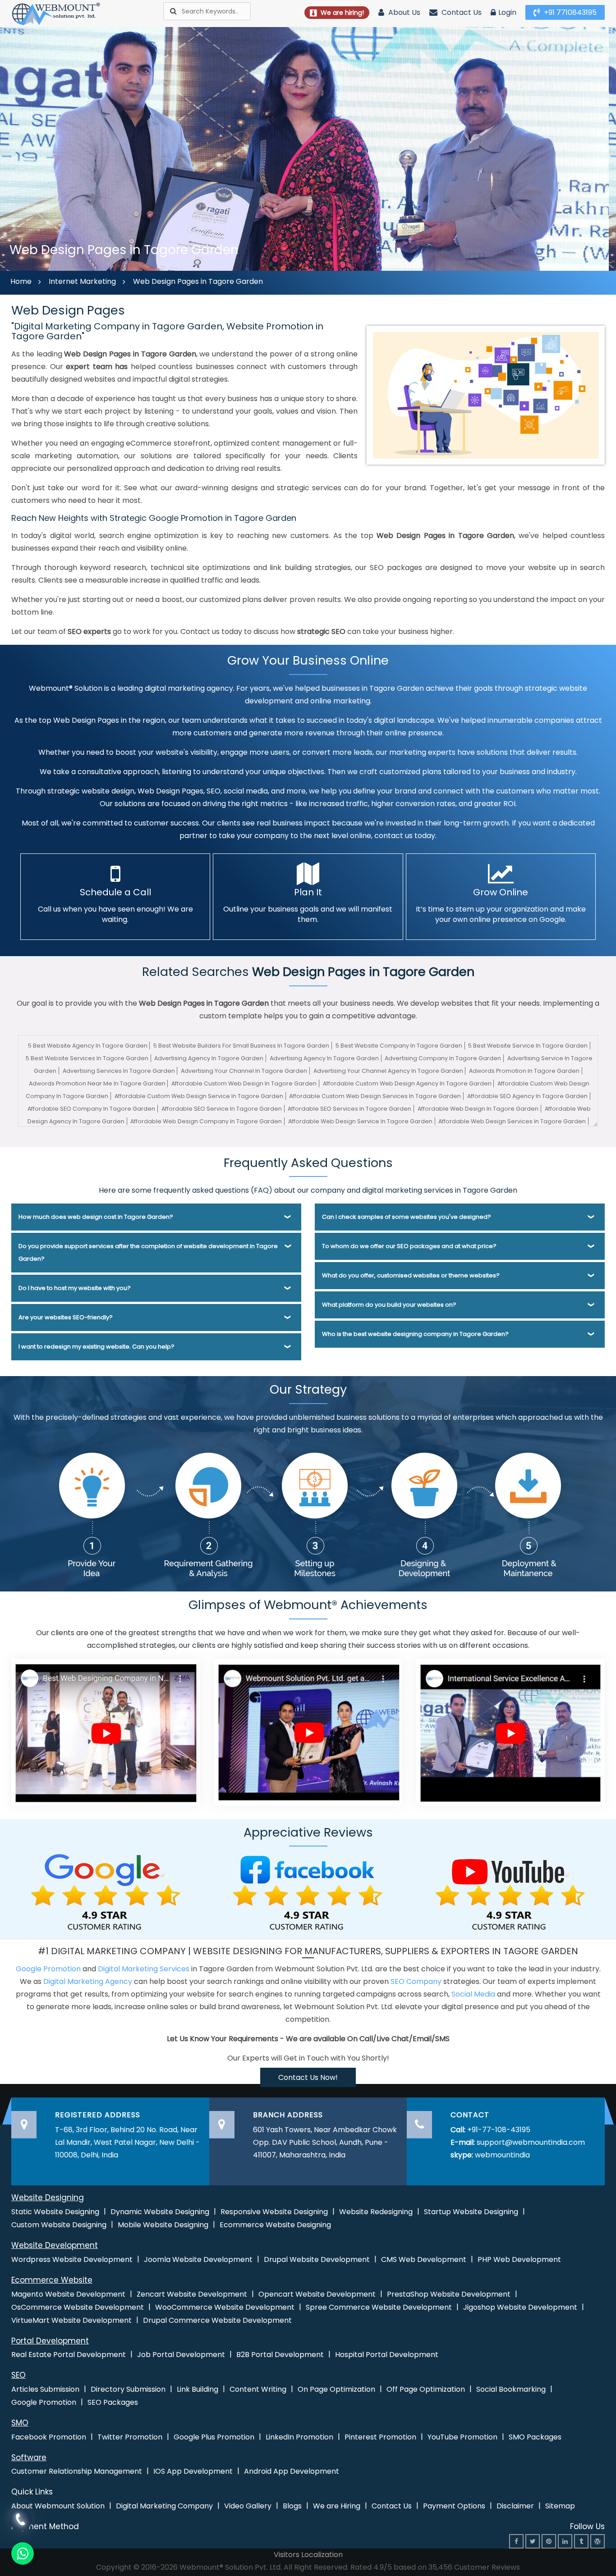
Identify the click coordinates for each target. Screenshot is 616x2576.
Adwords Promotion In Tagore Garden (524, 1071)
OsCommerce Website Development (78, 2307)
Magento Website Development (68, 2294)
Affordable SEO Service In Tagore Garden (222, 1109)
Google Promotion (48, 1969)
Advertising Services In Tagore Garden (119, 1071)
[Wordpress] (598, 2541)
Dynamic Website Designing (160, 2212)
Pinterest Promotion (380, 2437)
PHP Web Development (519, 2259)
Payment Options (454, 2506)
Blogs (292, 2506)
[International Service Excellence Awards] (510, 1731)
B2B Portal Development (280, 2355)
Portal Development (50, 2341)
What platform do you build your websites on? (389, 1305)
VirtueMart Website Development (71, 2320)
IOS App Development (193, 2471)
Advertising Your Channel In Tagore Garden (244, 1071)
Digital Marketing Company (164, 2506)
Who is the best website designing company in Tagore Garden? (415, 1334)
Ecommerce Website (52, 2280)
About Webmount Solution (58, 2506)
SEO (18, 2375)
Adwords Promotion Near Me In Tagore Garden (97, 1083)
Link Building (198, 2389)
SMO (20, 2423)
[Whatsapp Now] (20, 2519)
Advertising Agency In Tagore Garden (209, 1058)
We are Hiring (337, 2506)
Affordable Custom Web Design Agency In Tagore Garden (407, 1083)
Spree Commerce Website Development (379, 2307)
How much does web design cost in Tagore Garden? (96, 1217)
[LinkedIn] (565, 2541)
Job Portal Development (181, 2355)
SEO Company (416, 1981)
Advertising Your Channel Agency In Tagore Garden (388, 1071)
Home (21, 281)
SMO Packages (535, 2437)
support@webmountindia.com (531, 2142)
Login (507, 12)
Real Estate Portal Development (69, 2355)
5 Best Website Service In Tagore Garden (528, 1046)
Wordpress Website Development (72, 2259)
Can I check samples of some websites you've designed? (407, 1217)
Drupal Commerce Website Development (217, 2320)
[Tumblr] (581, 2541)
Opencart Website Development (317, 2294)
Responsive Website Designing (274, 2212)
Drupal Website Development (317, 2259)
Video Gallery (248, 2506)
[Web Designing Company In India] (106, 1731)
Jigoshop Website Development (520, 2307)
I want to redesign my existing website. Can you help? (97, 1347)
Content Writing (258, 2389)
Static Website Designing (55, 2212)
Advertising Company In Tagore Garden (443, 1058)
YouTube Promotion (462, 2437)
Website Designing (48, 2198)
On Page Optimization (336, 2389)
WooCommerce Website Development (225, 2307)
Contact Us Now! (308, 2077)
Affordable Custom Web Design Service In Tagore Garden (199, 1096)
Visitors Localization (308, 2555)
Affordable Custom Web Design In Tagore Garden (244, 1083)
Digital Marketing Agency (88, 1981)
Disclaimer (515, 2506)
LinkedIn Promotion (299, 2437)
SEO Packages (113, 2402)
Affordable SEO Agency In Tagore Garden (527, 1096)
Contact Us (461, 12)
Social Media (473, 1994)
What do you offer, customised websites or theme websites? (411, 1275)
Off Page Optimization (426, 2389)
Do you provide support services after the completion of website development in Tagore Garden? (148, 1252)
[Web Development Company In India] (308, 1731)
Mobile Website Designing (163, 2225)
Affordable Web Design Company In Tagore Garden (206, 1121)
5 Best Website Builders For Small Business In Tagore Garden (241, 1046)
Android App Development (292, 2471)
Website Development (55, 2245)
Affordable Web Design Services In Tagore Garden (512, 1121)
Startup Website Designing (471, 2212)
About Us (403, 12)
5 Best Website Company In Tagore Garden (399, 1046)
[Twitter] (533, 2541)
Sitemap (560, 2506)
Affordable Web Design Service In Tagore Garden (360, 1121)
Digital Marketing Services (144, 1969)
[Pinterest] (549, 2541)
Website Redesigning (376, 2212)
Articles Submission (45, 2389)
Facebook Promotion (49, 2437)
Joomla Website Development (198, 2259)
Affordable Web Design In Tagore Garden (478, 1109)
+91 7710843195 (569, 12)
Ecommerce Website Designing (275, 2225)
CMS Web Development (424, 2259)
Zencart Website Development (192, 2294)
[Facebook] (516, 2541)
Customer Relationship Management (77, 2471)
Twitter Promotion (130, 2437)
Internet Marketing (82, 281)
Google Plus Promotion (214, 2437)
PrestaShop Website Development (449, 2294)
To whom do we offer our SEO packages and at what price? (409, 1246)
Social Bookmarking (511, 2389)
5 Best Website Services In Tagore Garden (87, 1058)
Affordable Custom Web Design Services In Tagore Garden (375, 1096)
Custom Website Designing (59, 2225)
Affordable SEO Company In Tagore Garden (91, 1109)
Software (29, 2457)
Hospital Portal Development (387, 2355)
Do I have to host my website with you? (75, 1288)
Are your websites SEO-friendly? (66, 1317)
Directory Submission (128, 2389)
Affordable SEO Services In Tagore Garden (349, 1109)
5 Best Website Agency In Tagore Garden (88, 1046)
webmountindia (502, 2155)
